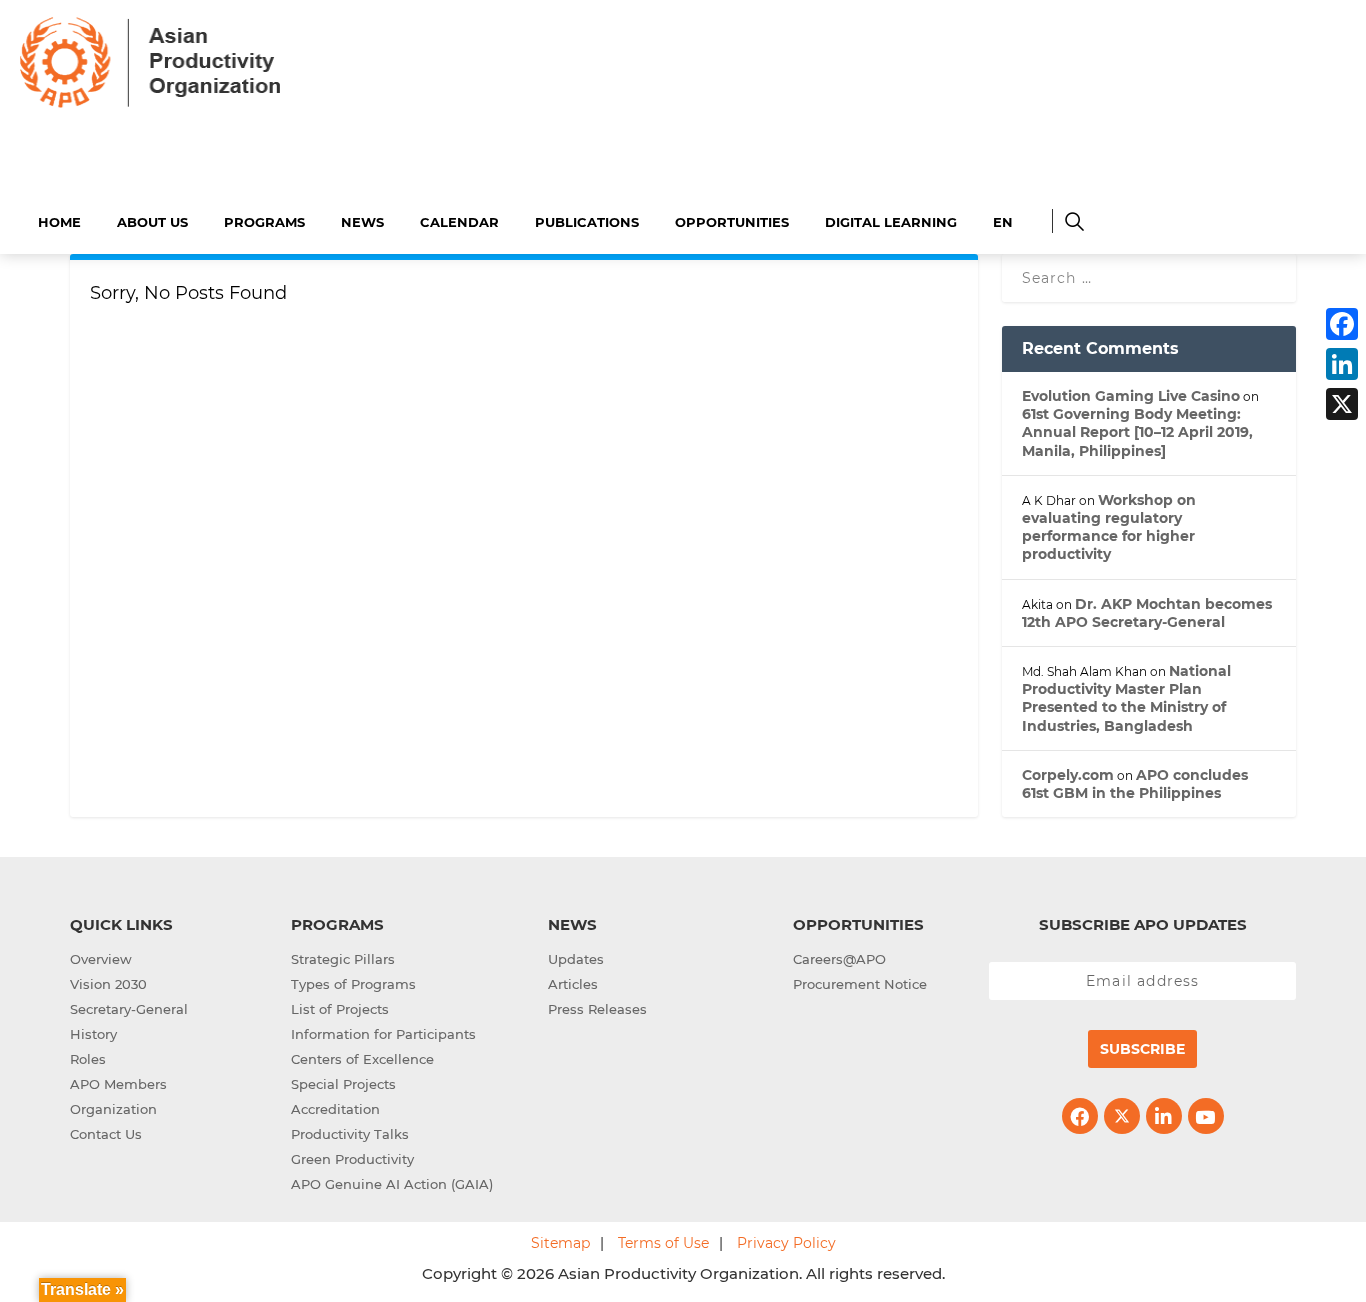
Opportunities (732, 222)
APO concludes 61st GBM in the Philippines (1135, 784)
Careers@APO (839, 959)
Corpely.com (1068, 775)
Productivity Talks (350, 1134)
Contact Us (106, 1134)
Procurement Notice (860, 984)
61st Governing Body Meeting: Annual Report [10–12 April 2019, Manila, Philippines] (1137, 432)
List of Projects (340, 1009)
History (93, 1034)
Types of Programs (353, 984)
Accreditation (335, 1109)
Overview (101, 959)
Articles (573, 984)
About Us (152, 222)
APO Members (118, 1084)
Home (59, 222)
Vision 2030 (108, 984)
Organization (113, 1109)
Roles (88, 1059)
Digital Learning (891, 222)
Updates (576, 959)
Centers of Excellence (362, 1059)
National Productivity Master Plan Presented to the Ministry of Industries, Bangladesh (1126, 698)
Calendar (459, 222)
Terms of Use (663, 1243)
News (362, 222)
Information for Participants (383, 1034)
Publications (587, 222)
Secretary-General (129, 1009)
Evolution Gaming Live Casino (1131, 396)
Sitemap (560, 1243)
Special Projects (343, 1084)
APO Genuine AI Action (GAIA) (392, 1184)
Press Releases (597, 1009)
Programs (264, 222)
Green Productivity (352, 1159)
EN (1003, 222)
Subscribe (1142, 1049)
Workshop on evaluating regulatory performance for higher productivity (1109, 527)
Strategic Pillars (343, 959)
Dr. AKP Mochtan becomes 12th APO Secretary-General (1147, 613)
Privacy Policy (786, 1243)
